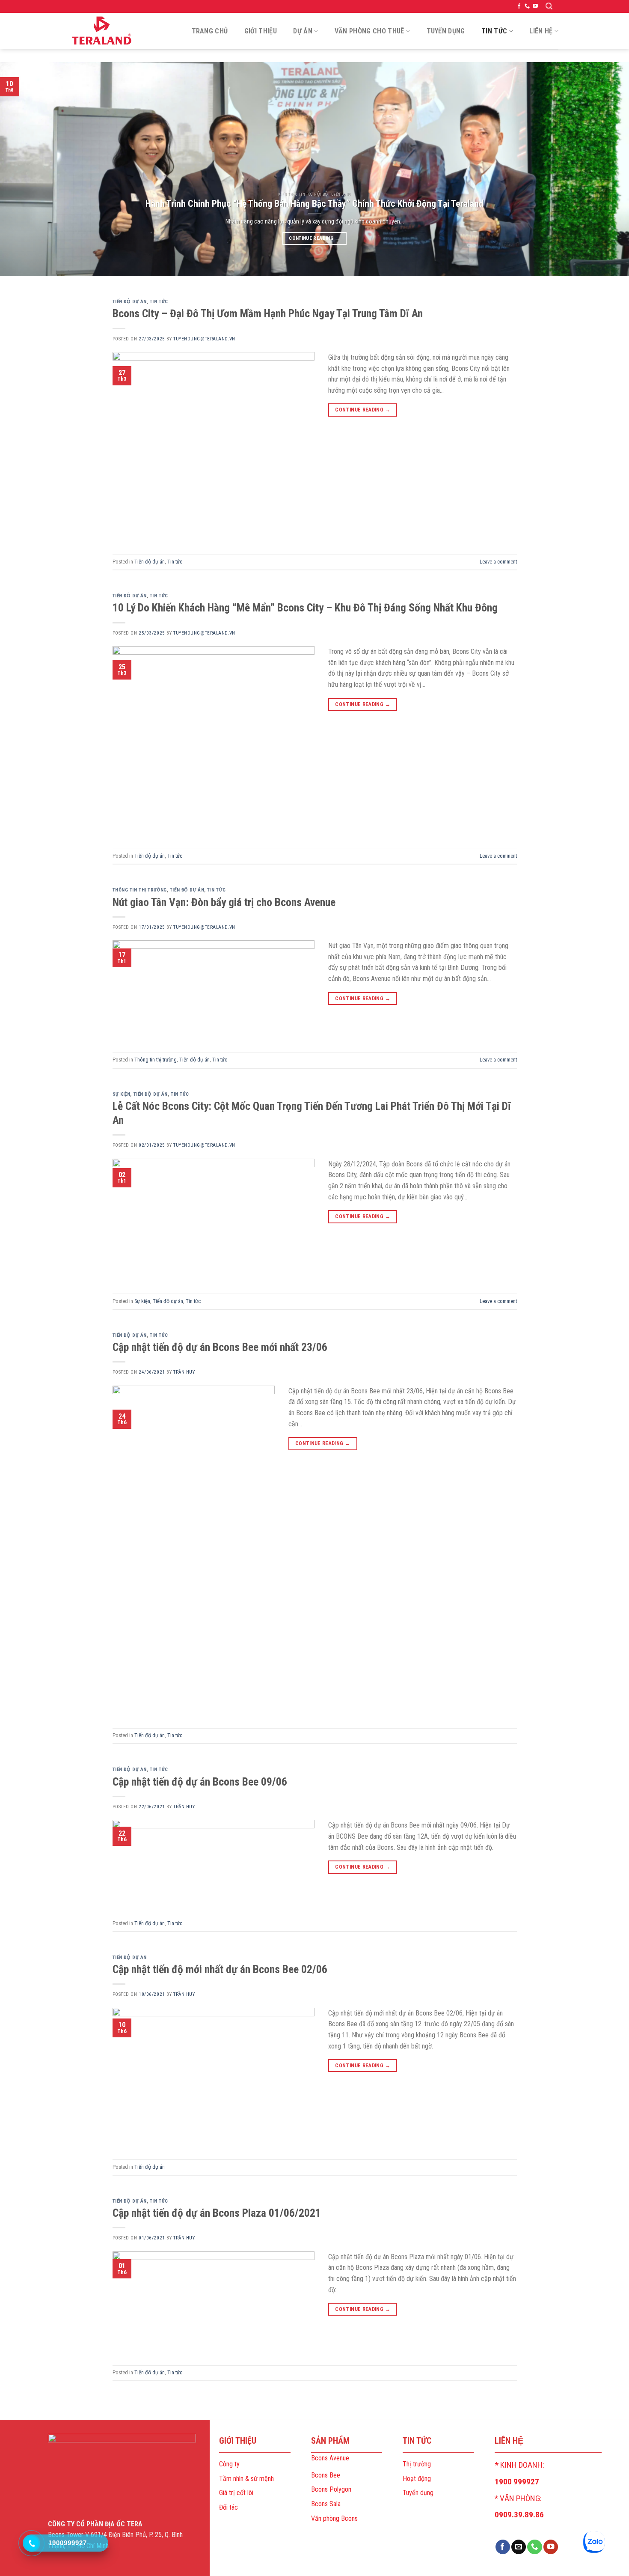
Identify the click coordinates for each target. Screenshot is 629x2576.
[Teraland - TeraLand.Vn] (103, 31)
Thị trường (417, 2464)
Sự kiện (122, 1094)
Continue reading (314, 238)
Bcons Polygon (331, 2489)
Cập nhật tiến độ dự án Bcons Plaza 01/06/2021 (217, 2213)
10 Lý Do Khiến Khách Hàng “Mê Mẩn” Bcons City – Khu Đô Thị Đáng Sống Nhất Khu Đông (305, 608)
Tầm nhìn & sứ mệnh (246, 2479)
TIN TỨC (494, 31)
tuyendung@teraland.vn (204, 339)
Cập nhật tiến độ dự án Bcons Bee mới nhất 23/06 (220, 1347)
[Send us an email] (519, 2547)
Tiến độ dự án (130, 302)
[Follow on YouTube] (535, 6)
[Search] (549, 6)
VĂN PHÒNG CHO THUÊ (369, 31)
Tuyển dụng (418, 2493)
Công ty (229, 2464)
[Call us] (527, 6)
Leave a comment (498, 562)
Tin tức (159, 302)
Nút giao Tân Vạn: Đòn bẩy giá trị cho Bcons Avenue (224, 902)
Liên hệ (541, 31)
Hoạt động (417, 2479)
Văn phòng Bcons (334, 2518)
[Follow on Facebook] (519, 6)
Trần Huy (184, 1372)
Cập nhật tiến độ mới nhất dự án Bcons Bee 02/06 (220, 1969)
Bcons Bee (326, 2475)
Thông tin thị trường (140, 890)
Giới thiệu (261, 31)
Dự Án (303, 31)
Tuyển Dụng (446, 31)
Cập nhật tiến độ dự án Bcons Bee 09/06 (200, 1782)
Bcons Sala (326, 2504)
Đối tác (228, 2507)
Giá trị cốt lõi (236, 2493)
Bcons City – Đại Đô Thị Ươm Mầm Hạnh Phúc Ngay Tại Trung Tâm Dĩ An (268, 313)
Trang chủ (210, 31)
